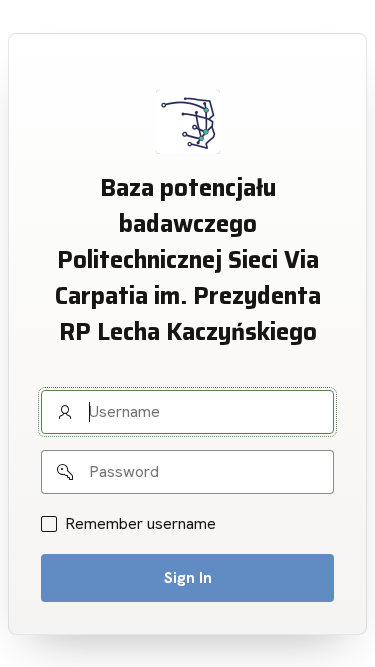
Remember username (140, 524)
